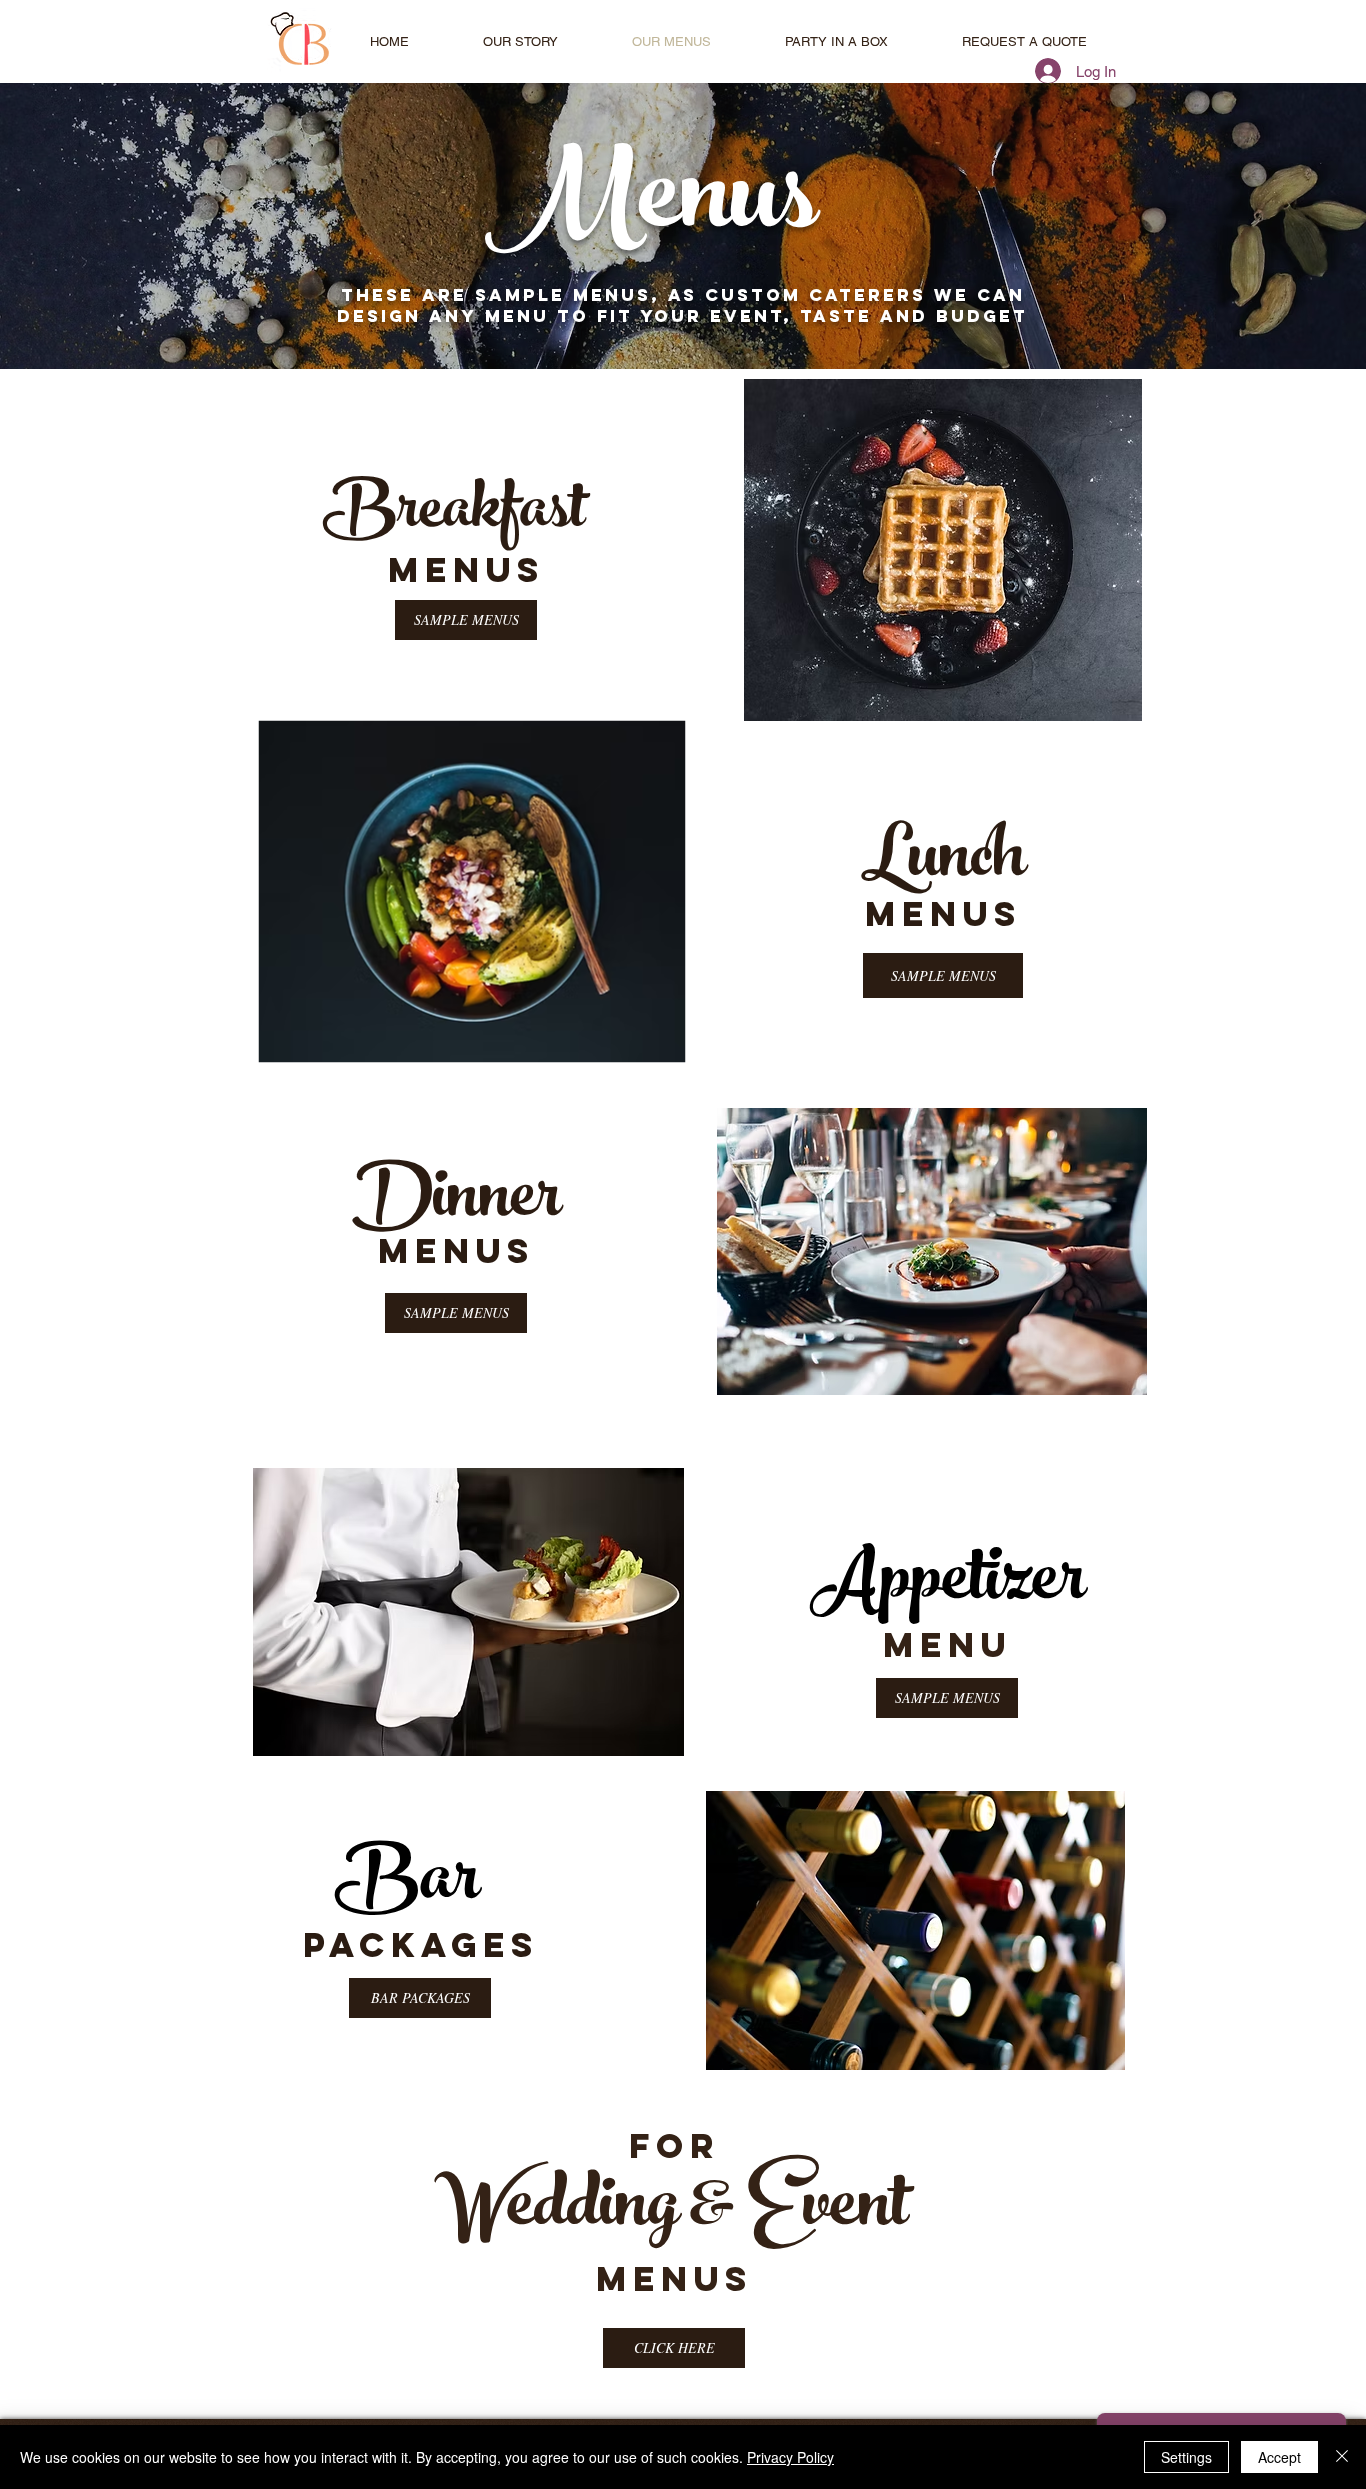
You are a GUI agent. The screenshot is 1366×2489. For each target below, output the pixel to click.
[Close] (1342, 2457)
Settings (1186, 2457)
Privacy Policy (790, 2457)
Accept (1279, 2457)
